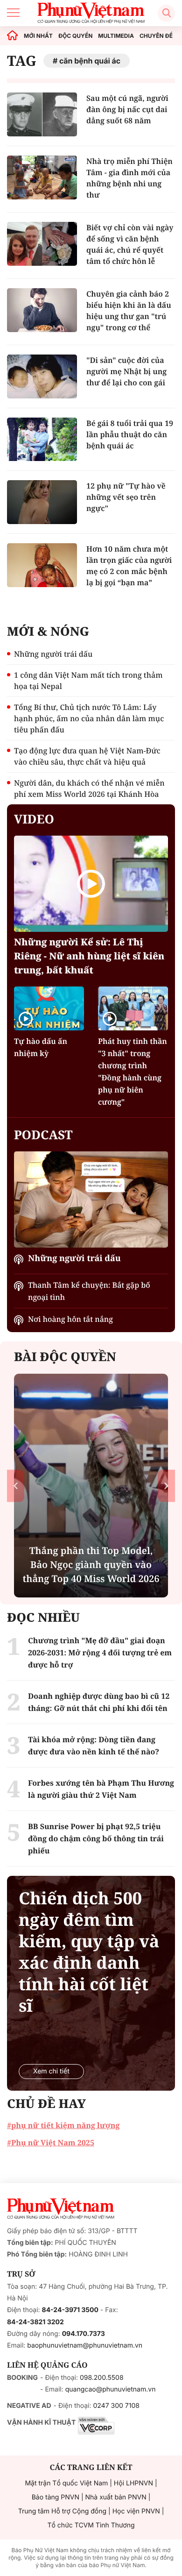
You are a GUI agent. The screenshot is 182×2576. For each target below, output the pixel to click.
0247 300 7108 (116, 2406)
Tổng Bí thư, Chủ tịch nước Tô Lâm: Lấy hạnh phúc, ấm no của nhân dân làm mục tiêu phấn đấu (89, 718)
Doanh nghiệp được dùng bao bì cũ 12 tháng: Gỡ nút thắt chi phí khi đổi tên (99, 1702)
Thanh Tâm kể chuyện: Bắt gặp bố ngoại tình (89, 1291)
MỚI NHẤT (38, 36)
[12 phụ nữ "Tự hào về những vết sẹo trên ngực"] (42, 502)
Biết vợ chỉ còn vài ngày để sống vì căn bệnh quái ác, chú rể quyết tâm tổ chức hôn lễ (130, 244)
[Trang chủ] (13, 36)
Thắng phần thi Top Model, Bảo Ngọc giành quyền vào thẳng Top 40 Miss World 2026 (91, 1565)
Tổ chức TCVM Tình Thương (91, 2525)
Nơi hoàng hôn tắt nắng (70, 1319)
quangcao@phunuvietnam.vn (111, 2389)
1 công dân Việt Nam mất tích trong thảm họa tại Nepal (88, 681)
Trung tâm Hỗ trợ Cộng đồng (62, 2511)
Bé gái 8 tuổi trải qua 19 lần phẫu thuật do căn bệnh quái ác (130, 434)
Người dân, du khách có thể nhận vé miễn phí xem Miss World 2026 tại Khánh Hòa (89, 788)
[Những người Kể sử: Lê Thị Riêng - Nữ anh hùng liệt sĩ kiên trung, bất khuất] (91, 884)
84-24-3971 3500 (70, 2310)
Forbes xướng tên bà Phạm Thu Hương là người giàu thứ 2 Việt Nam (101, 1789)
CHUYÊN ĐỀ (156, 36)
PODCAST (43, 1135)
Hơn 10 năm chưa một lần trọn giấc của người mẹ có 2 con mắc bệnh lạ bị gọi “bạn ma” (129, 566)
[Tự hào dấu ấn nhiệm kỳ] (49, 1008)
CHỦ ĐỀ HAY (46, 2103)
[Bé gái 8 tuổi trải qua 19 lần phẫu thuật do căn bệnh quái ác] (42, 440)
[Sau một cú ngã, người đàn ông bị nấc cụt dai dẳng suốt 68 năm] (42, 114)
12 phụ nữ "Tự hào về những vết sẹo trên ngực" (126, 497)
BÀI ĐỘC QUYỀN (65, 1356)
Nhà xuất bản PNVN (116, 2497)
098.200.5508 (102, 2378)
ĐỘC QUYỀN (75, 36)
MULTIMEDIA (116, 36)
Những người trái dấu (53, 654)
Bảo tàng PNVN (56, 2497)
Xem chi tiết (51, 2071)
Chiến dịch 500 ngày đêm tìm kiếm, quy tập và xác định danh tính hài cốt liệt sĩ (89, 1952)
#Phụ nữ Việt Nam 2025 (51, 2143)
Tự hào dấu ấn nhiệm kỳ (41, 1047)
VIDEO (34, 819)
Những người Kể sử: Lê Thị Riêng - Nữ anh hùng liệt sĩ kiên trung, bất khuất (89, 956)
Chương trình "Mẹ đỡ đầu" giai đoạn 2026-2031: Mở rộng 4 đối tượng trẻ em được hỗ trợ (100, 1653)
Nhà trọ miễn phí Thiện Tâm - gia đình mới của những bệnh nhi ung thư (129, 178)
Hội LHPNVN (133, 2483)
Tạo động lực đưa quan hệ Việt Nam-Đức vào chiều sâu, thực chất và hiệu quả (87, 756)
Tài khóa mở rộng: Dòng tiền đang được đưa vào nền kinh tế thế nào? (94, 1746)
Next (166, 1486)
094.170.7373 (84, 2334)
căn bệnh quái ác (90, 61)
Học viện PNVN (136, 2511)
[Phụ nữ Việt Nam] (61, 2209)
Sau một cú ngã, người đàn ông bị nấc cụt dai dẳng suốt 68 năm (127, 109)
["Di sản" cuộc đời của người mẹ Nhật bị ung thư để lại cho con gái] (42, 376)
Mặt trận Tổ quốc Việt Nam (66, 2483)
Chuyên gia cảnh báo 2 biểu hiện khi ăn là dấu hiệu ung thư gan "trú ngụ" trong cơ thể (129, 311)
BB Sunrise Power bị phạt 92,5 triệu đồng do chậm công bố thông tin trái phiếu (96, 1838)
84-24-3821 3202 (35, 2322)
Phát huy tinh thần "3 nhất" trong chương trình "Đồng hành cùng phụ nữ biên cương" (133, 1072)
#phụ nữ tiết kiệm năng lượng (63, 2125)
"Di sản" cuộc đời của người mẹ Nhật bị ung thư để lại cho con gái (126, 371)
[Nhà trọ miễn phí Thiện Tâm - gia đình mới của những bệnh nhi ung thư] (42, 177)
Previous (16, 1486)
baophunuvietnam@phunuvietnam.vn (85, 2345)
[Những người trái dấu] (91, 1199)
